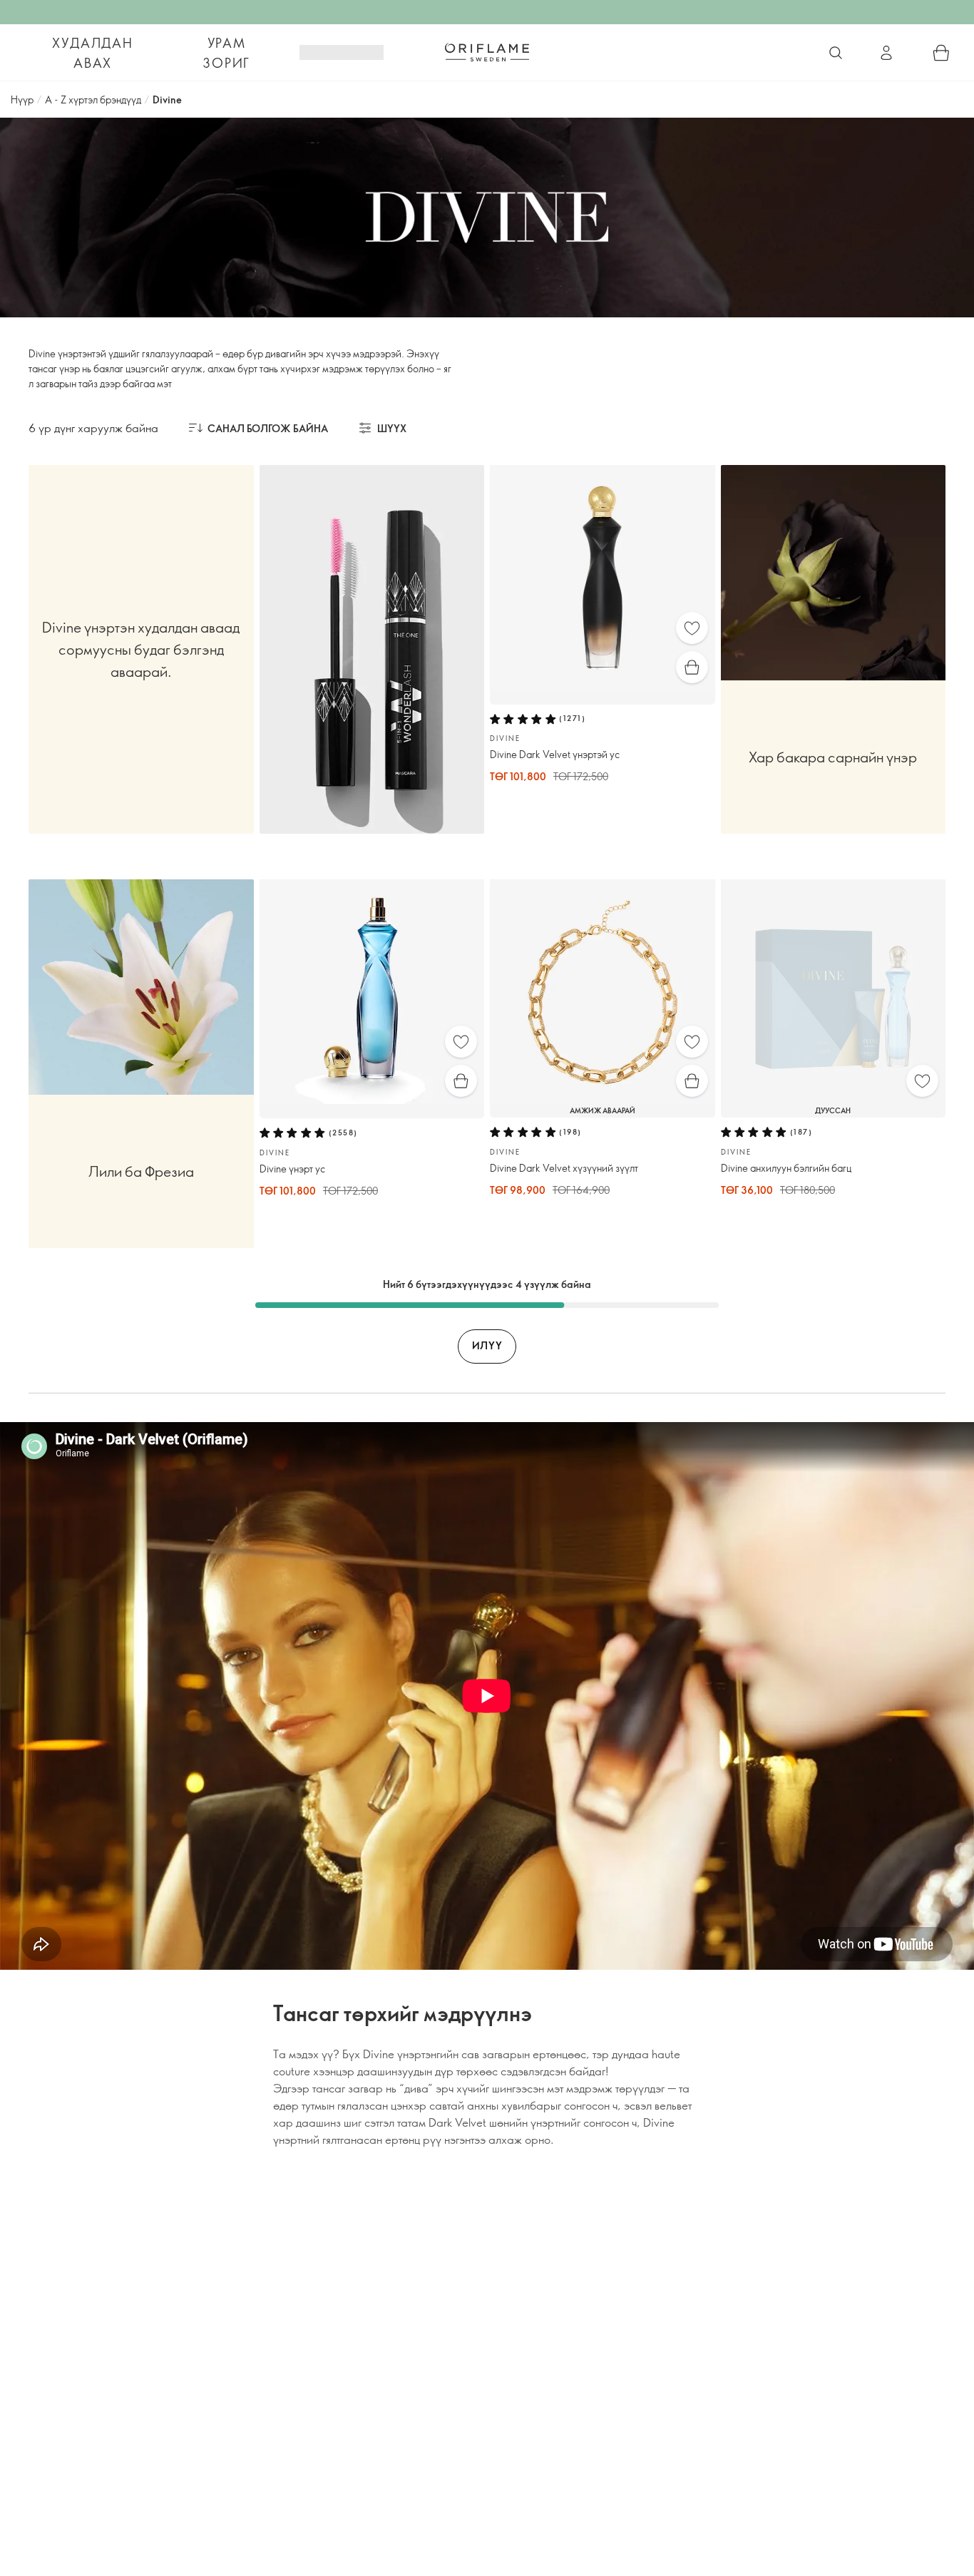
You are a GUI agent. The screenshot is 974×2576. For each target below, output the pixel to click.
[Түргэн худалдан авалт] (692, 667)
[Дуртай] (692, 628)
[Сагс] (941, 53)
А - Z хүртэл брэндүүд (93, 99)
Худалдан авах (92, 53)
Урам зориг (226, 53)
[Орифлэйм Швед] (487, 52)
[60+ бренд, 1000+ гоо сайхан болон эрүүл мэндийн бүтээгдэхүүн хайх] (836, 53)
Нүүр (22, 99)
